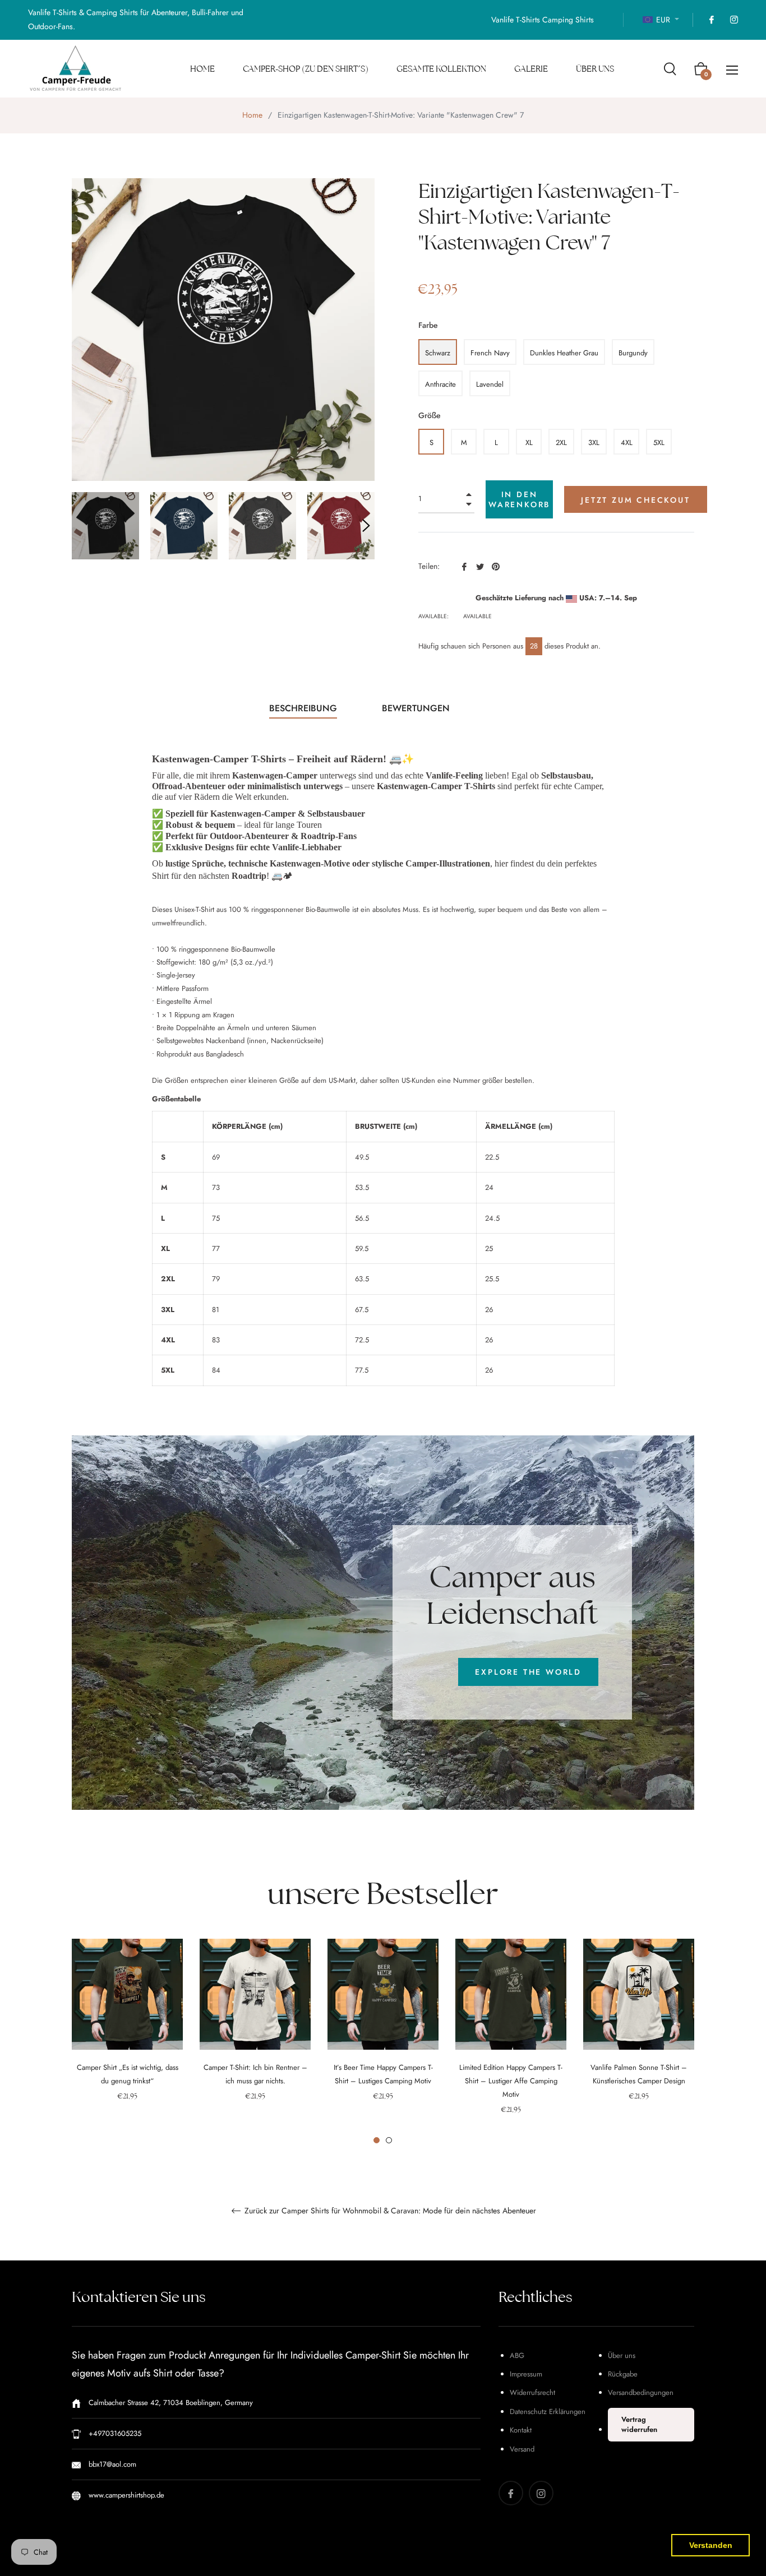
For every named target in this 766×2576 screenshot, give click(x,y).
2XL (561, 443)
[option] (127, 2035)
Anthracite (440, 384)
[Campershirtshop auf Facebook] (711, 20)
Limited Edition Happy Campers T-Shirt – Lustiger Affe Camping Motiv (511, 2081)
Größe (430, 415)
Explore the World (528, 1672)
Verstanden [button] (711, 2545)
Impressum (526, 2374)
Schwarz (438, 353)
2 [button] (389, 2140)
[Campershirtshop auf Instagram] (733, 20)
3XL (594, 443)
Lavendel (490, 384)
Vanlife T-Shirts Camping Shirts (543, 20)
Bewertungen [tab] (417, 708)
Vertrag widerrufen (639, 2424)
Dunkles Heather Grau (564, 353)
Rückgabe (623, 2374)
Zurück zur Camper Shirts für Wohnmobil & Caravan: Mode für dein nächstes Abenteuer (389, 2211)
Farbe (428, 325)
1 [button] (377, 2140)
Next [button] (366, 526)
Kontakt (521, 2430)
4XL (627, 443)
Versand (522, 2449)
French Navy (490, 353)
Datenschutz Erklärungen (548, 2411)
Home (252, 115)
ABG (517, 2355)
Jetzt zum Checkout (635, 500)
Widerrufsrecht (532, 2392)
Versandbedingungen (641, 2392)
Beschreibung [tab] (303, 708)
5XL (659, 443)
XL (529, 443)
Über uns (622, 2355)
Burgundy (633, 353)
